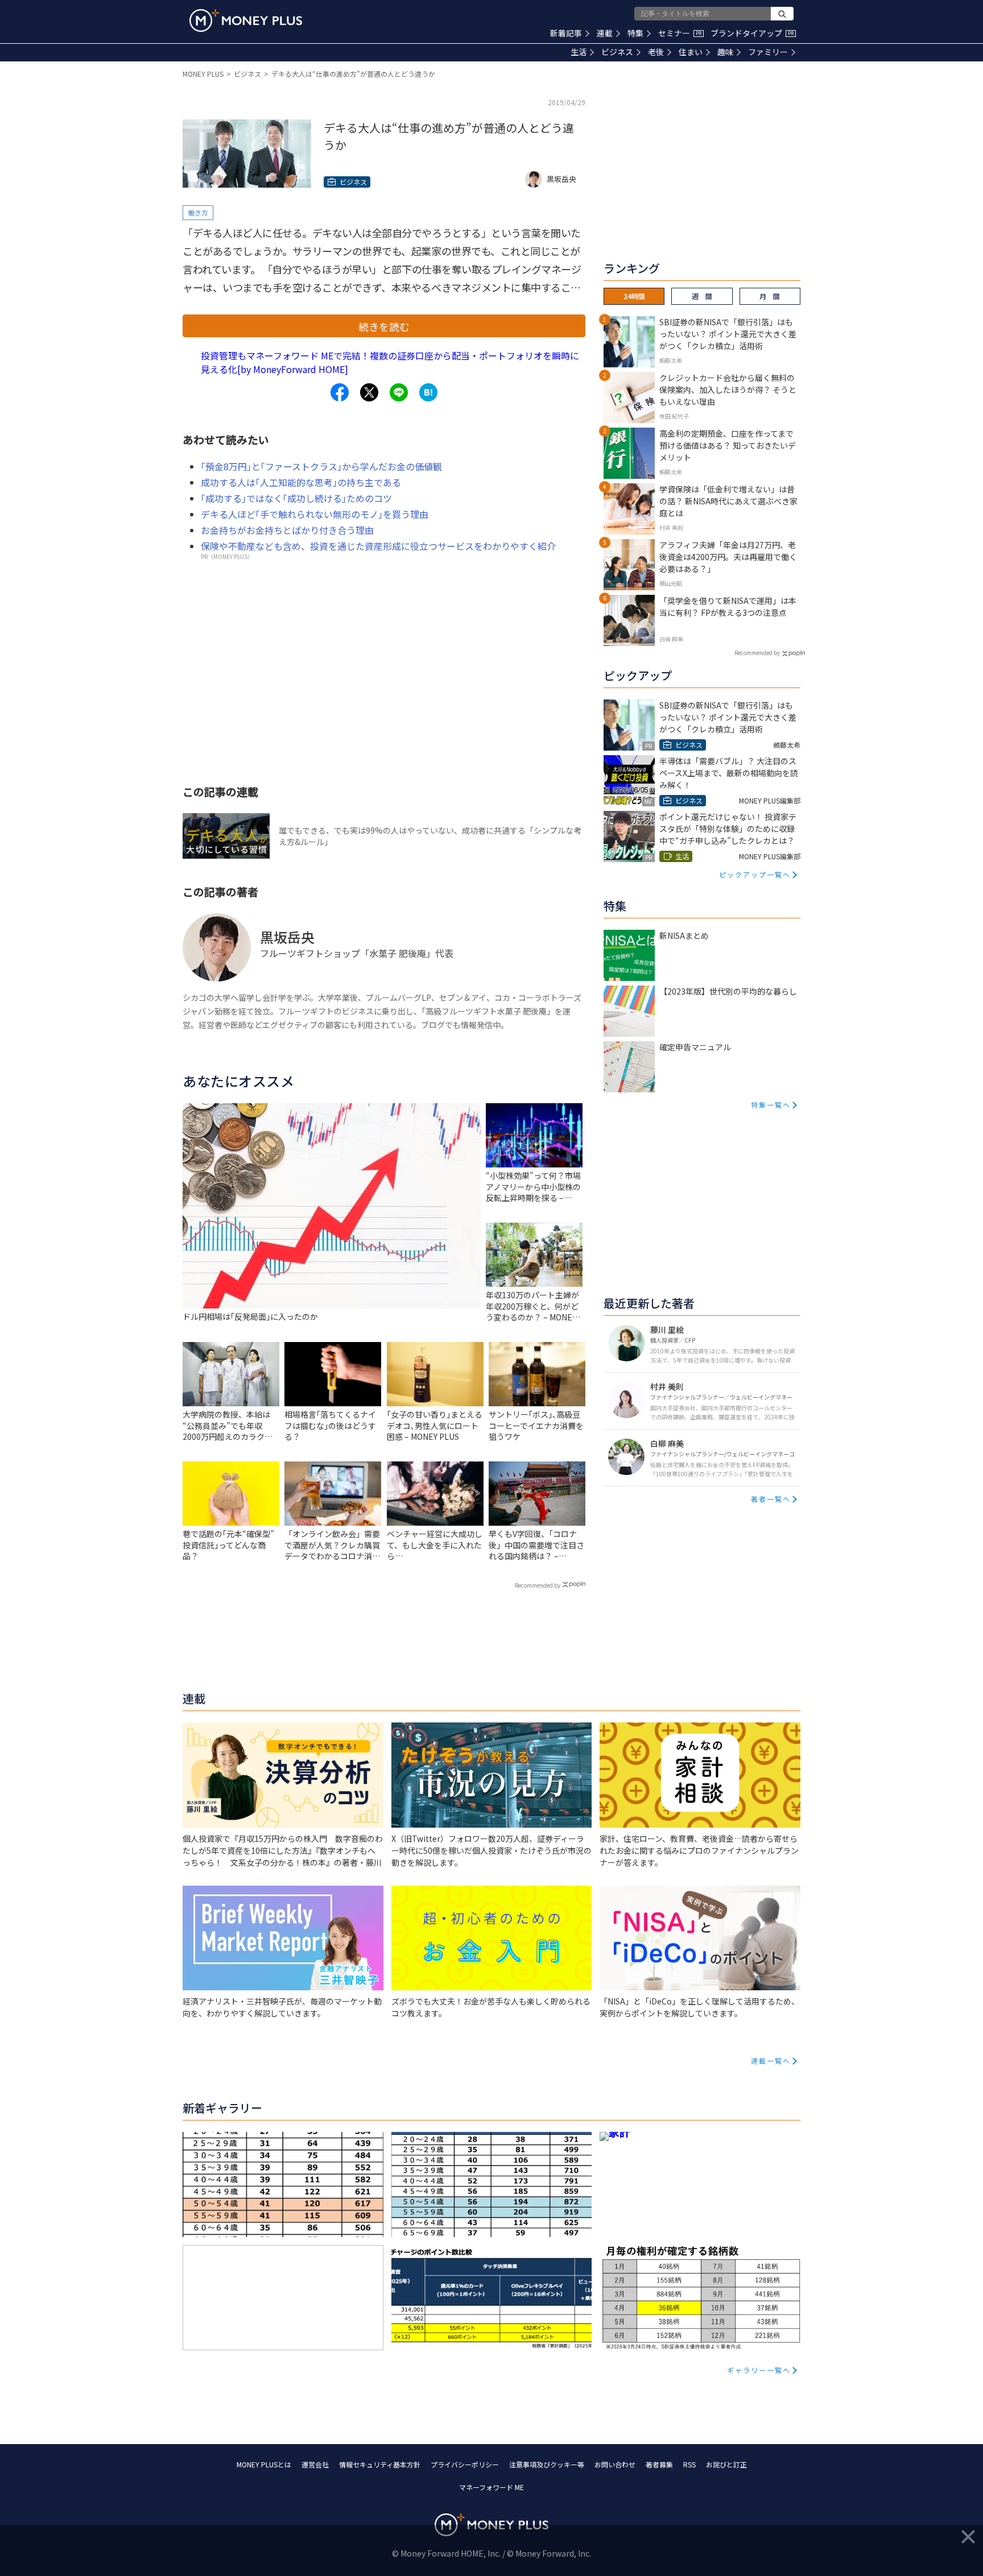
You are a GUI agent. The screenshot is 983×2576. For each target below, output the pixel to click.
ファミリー (768, 52)
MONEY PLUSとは (264, 2464)
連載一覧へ (771, 2061)
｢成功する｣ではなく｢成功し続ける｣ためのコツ (296, 498)
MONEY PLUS (203, 74)
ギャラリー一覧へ (759, 2370)
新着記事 (566, 33)
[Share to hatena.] (428, 392)
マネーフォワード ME (491, 2487)
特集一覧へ (771, 1105)
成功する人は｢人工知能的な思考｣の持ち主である (301, 482)
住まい (691, 52)
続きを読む (384, 326)
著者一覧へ (771, 1499)
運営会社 (315, 2464)
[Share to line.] (399, 392)
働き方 (198, 212)
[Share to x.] (369, 392)
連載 (605, 33)
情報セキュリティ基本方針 (380, 2464)
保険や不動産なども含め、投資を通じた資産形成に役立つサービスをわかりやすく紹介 (378, 546)
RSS (689, 2464)
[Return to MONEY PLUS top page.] (246, 20)
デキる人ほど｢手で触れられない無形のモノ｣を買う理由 (315, 514)
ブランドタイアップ (752, 33)
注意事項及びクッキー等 (547, 2464)
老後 (656, 52)
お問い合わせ (615, 2464)
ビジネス (617, 52)
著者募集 (659, 2464)
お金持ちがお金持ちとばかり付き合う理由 (287, 530)
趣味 (725, 52)
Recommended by (538, 1585)
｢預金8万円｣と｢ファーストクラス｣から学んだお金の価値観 (321, 466)
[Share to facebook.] (340, 392)
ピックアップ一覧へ (755, 874)
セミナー (680, 33)
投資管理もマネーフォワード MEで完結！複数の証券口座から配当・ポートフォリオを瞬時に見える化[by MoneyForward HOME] (390, 362)
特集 (635, 33)
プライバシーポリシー (465, 2464)
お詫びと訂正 (726, 2464)
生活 (579, 52)
